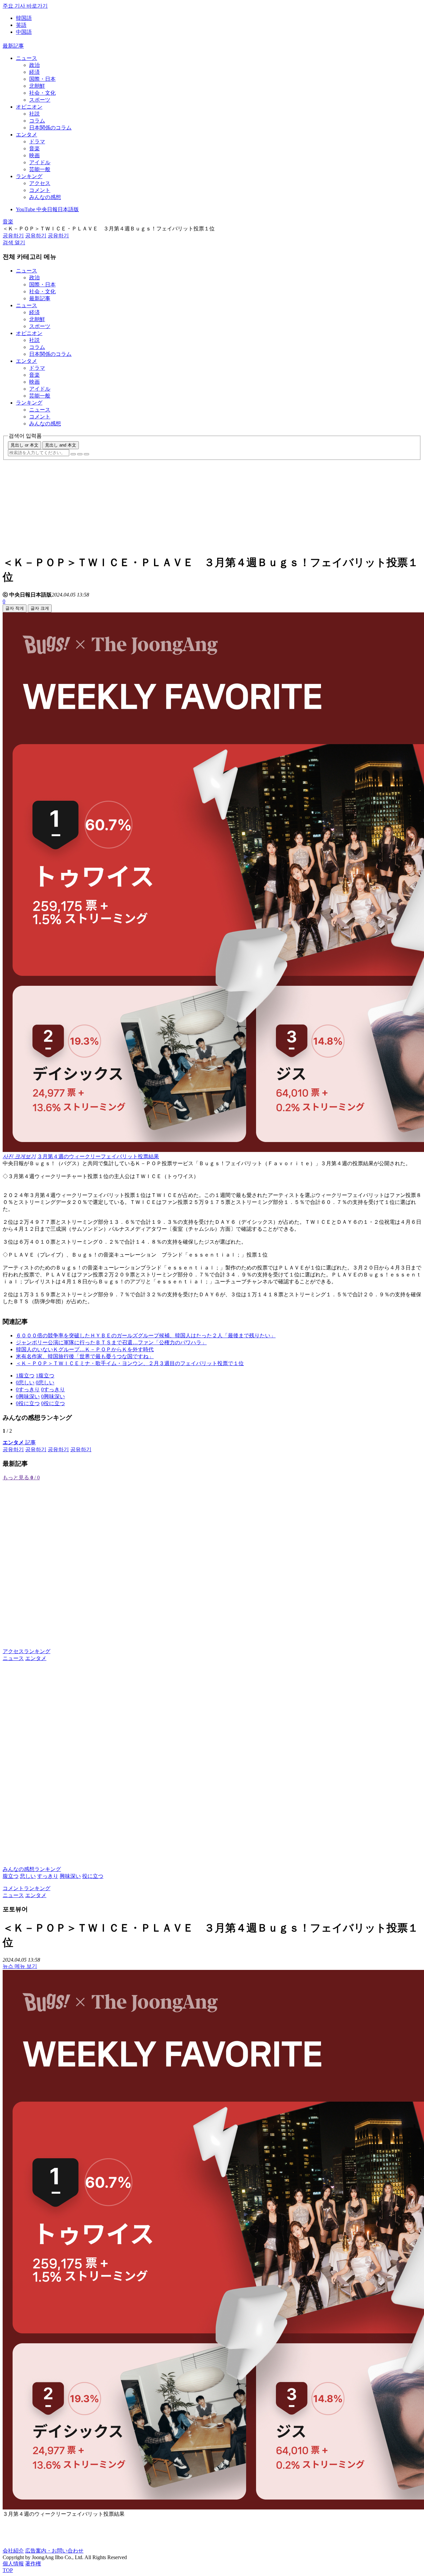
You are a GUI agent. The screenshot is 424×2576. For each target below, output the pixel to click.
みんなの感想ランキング (32, 1869)
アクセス (40, 183)
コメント (40, 190)
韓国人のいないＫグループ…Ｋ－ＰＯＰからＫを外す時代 (85, 1349)
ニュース (26, 58)
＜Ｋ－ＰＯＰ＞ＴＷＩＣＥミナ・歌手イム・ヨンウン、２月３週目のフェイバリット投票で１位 (130, 1363)
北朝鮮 (37, 86)
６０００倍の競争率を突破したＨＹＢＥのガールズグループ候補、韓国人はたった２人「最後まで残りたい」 (146, 1336)
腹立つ (11, 1876)
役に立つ (93, 1876)
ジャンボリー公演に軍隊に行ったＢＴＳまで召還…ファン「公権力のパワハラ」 (111, 1342)
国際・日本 (42, 79)
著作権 (33, 2564)
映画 (34, 155)
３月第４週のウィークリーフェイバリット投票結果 (98, 1156)
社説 (34, 114)
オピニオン (29, 107)
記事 (19, 1442)
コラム (37, 121)
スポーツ (40, 100)
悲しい (28, 1876)
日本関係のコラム (50, 128)
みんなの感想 (45, 197)
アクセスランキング (26, 1651)
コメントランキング (26, 1888)
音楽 (34, 148)
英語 (21, 25)
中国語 (24, 32)
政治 (34, 65)
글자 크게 (40, 608)
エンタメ (26, 135)
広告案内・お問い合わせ (54, 2551)
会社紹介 (13, 2551)
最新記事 (13, 46)
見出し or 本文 (25, 445)
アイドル (40, 162)
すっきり (48, 1876)
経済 (34, 72)
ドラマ (37, 142)
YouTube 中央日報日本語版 (47, 209)
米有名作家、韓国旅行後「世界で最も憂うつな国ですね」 (85, 1356)
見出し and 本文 (61, 445)
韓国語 (24, 18)
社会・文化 (42, 93)
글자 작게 (15, 608)
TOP (8, 2570)
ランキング (29, 176)
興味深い (70, 1876)
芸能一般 (40, 169)
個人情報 (13, 2564)
